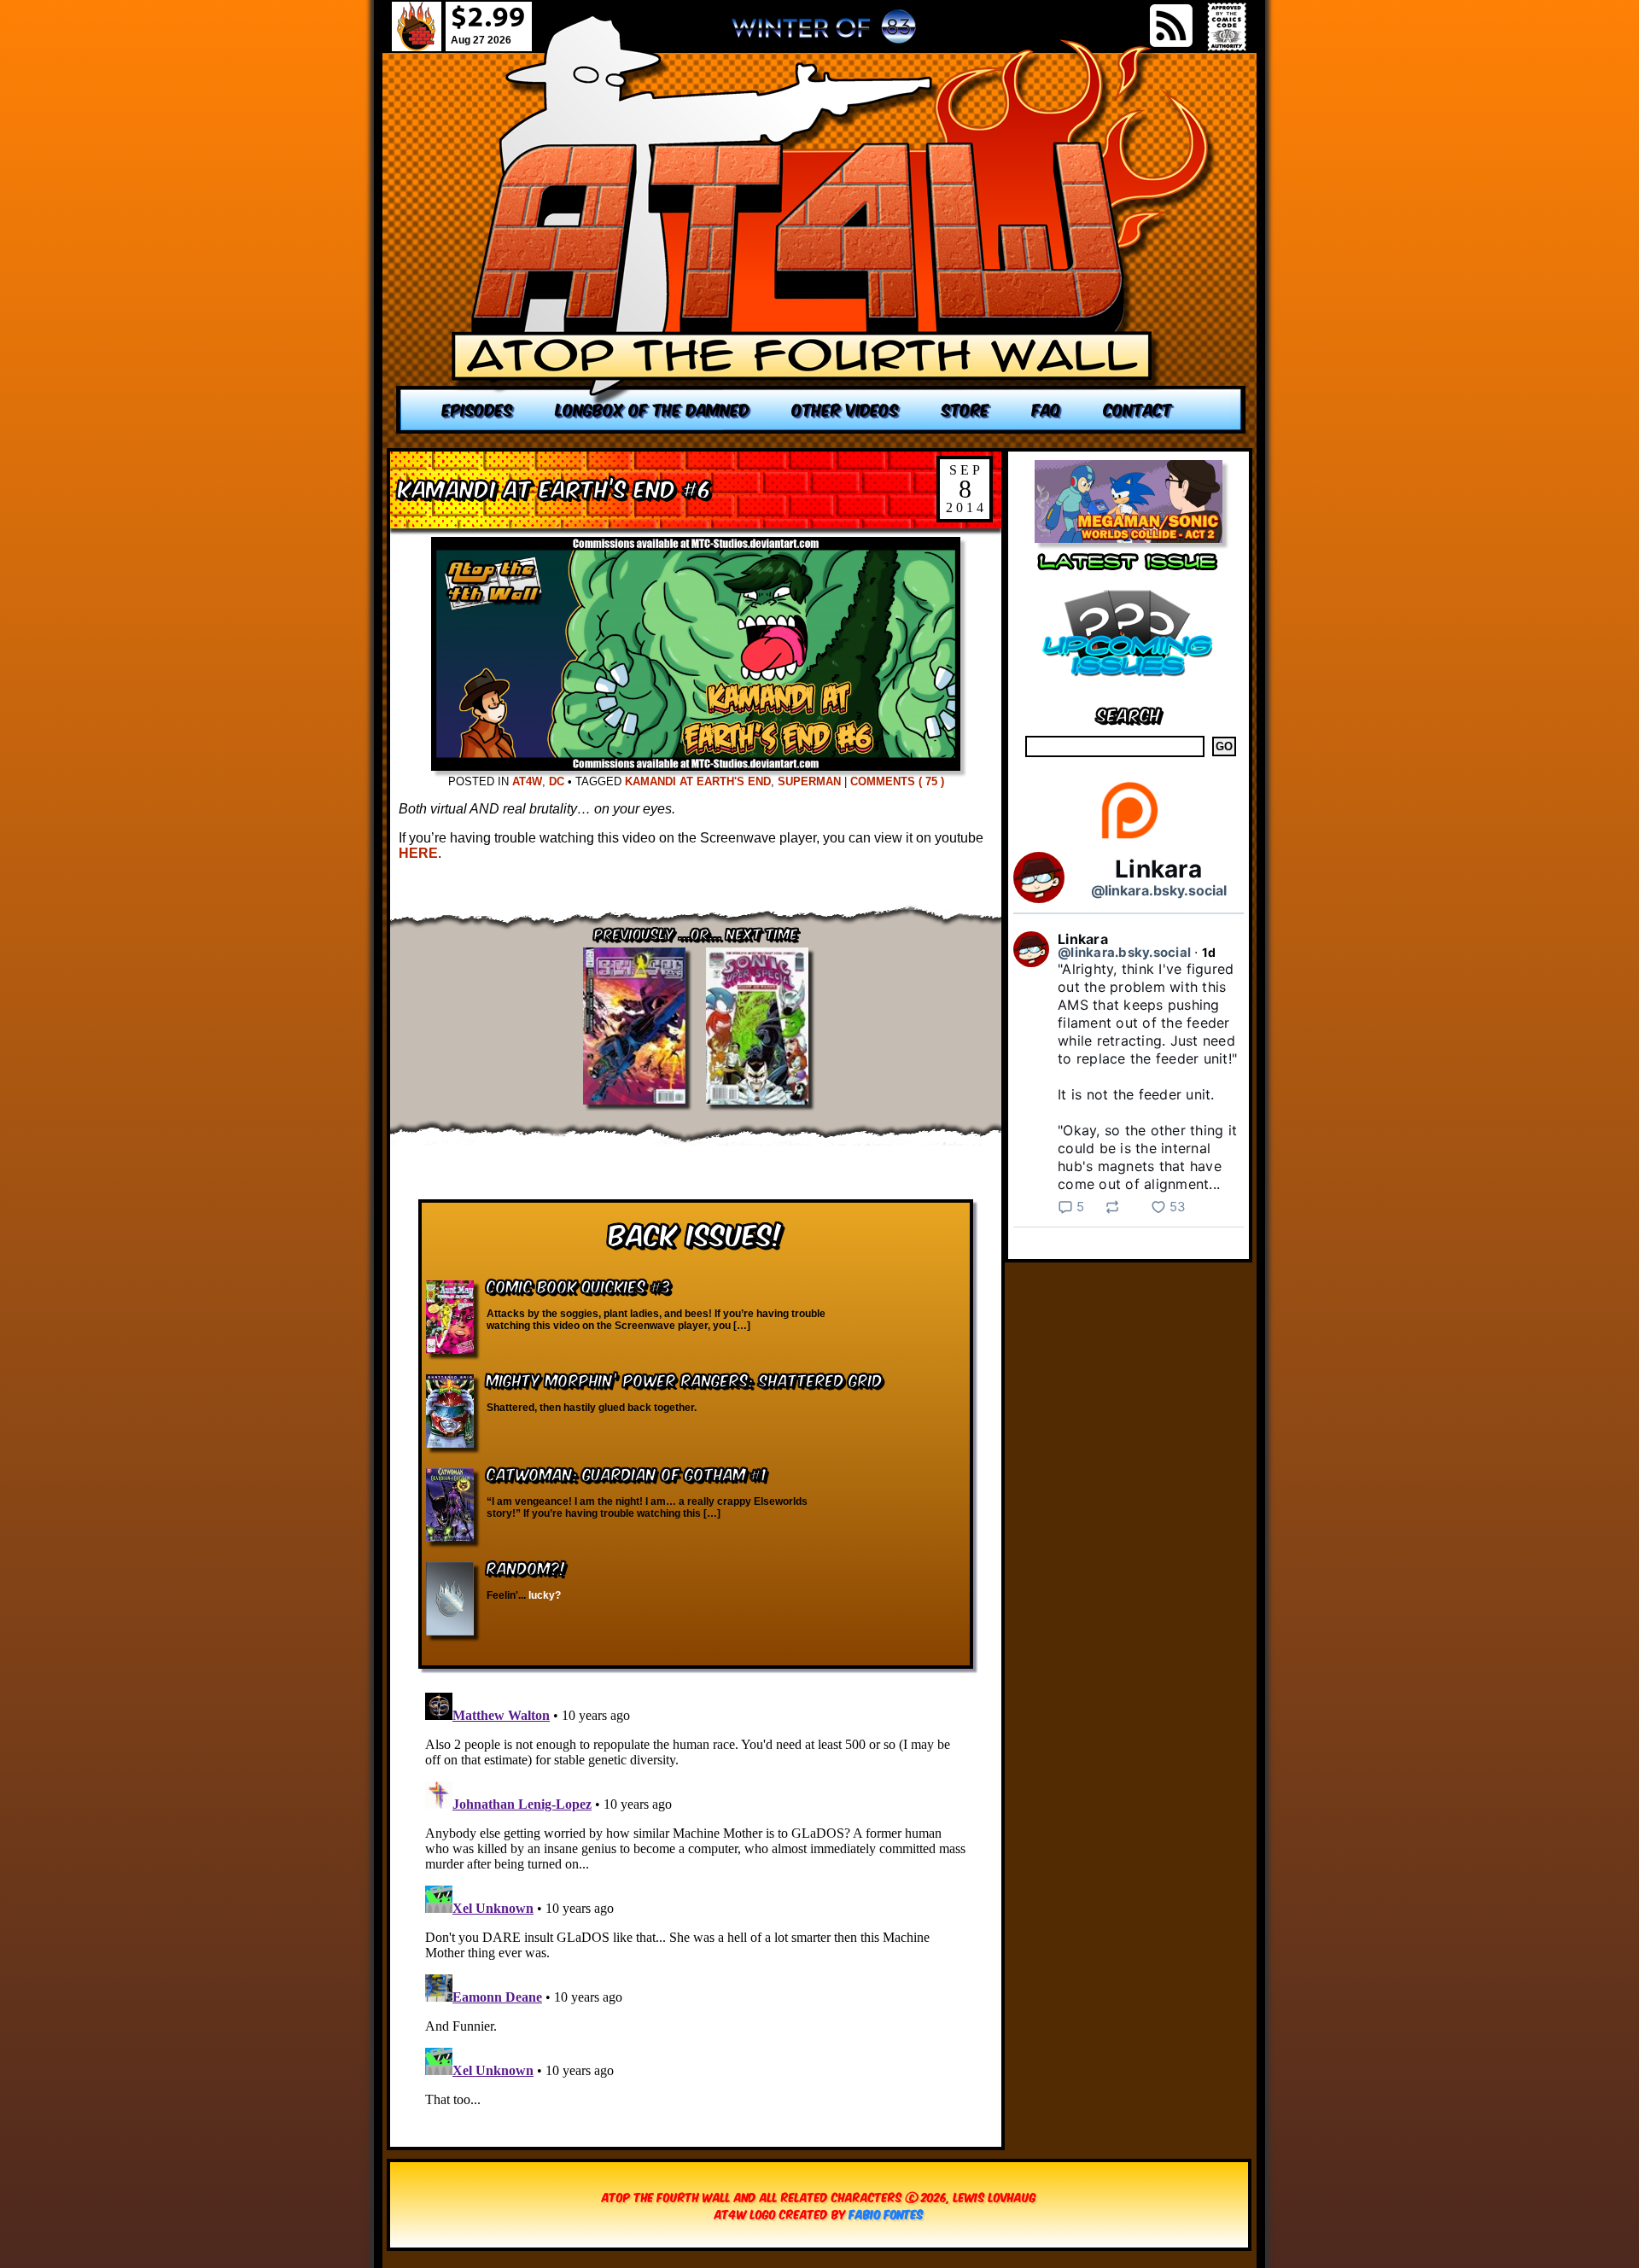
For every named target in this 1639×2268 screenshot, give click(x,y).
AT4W (527, 781)
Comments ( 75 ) (897, 781)
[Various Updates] (1129, 687)
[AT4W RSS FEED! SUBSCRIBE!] (1171, 26)
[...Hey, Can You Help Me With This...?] (824, 33)
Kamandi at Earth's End (698, 781)
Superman (809, 781)
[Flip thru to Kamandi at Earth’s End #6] (696, 766)
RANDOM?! (526, 1567)
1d (1209, 952)
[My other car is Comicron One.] (821, 224)
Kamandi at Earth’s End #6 (555, 487)
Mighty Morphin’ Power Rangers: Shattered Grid (685, 1379)
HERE (418, 853)
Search (1129, 713)
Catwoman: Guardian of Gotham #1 (627, 1473)
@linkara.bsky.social (1159, 890)
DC (557, 781)
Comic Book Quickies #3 (579, 1285)
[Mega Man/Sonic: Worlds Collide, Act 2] (1129, 538)
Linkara (1158, 869)
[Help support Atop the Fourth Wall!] (1129, 838)
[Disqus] (696, 1899)
